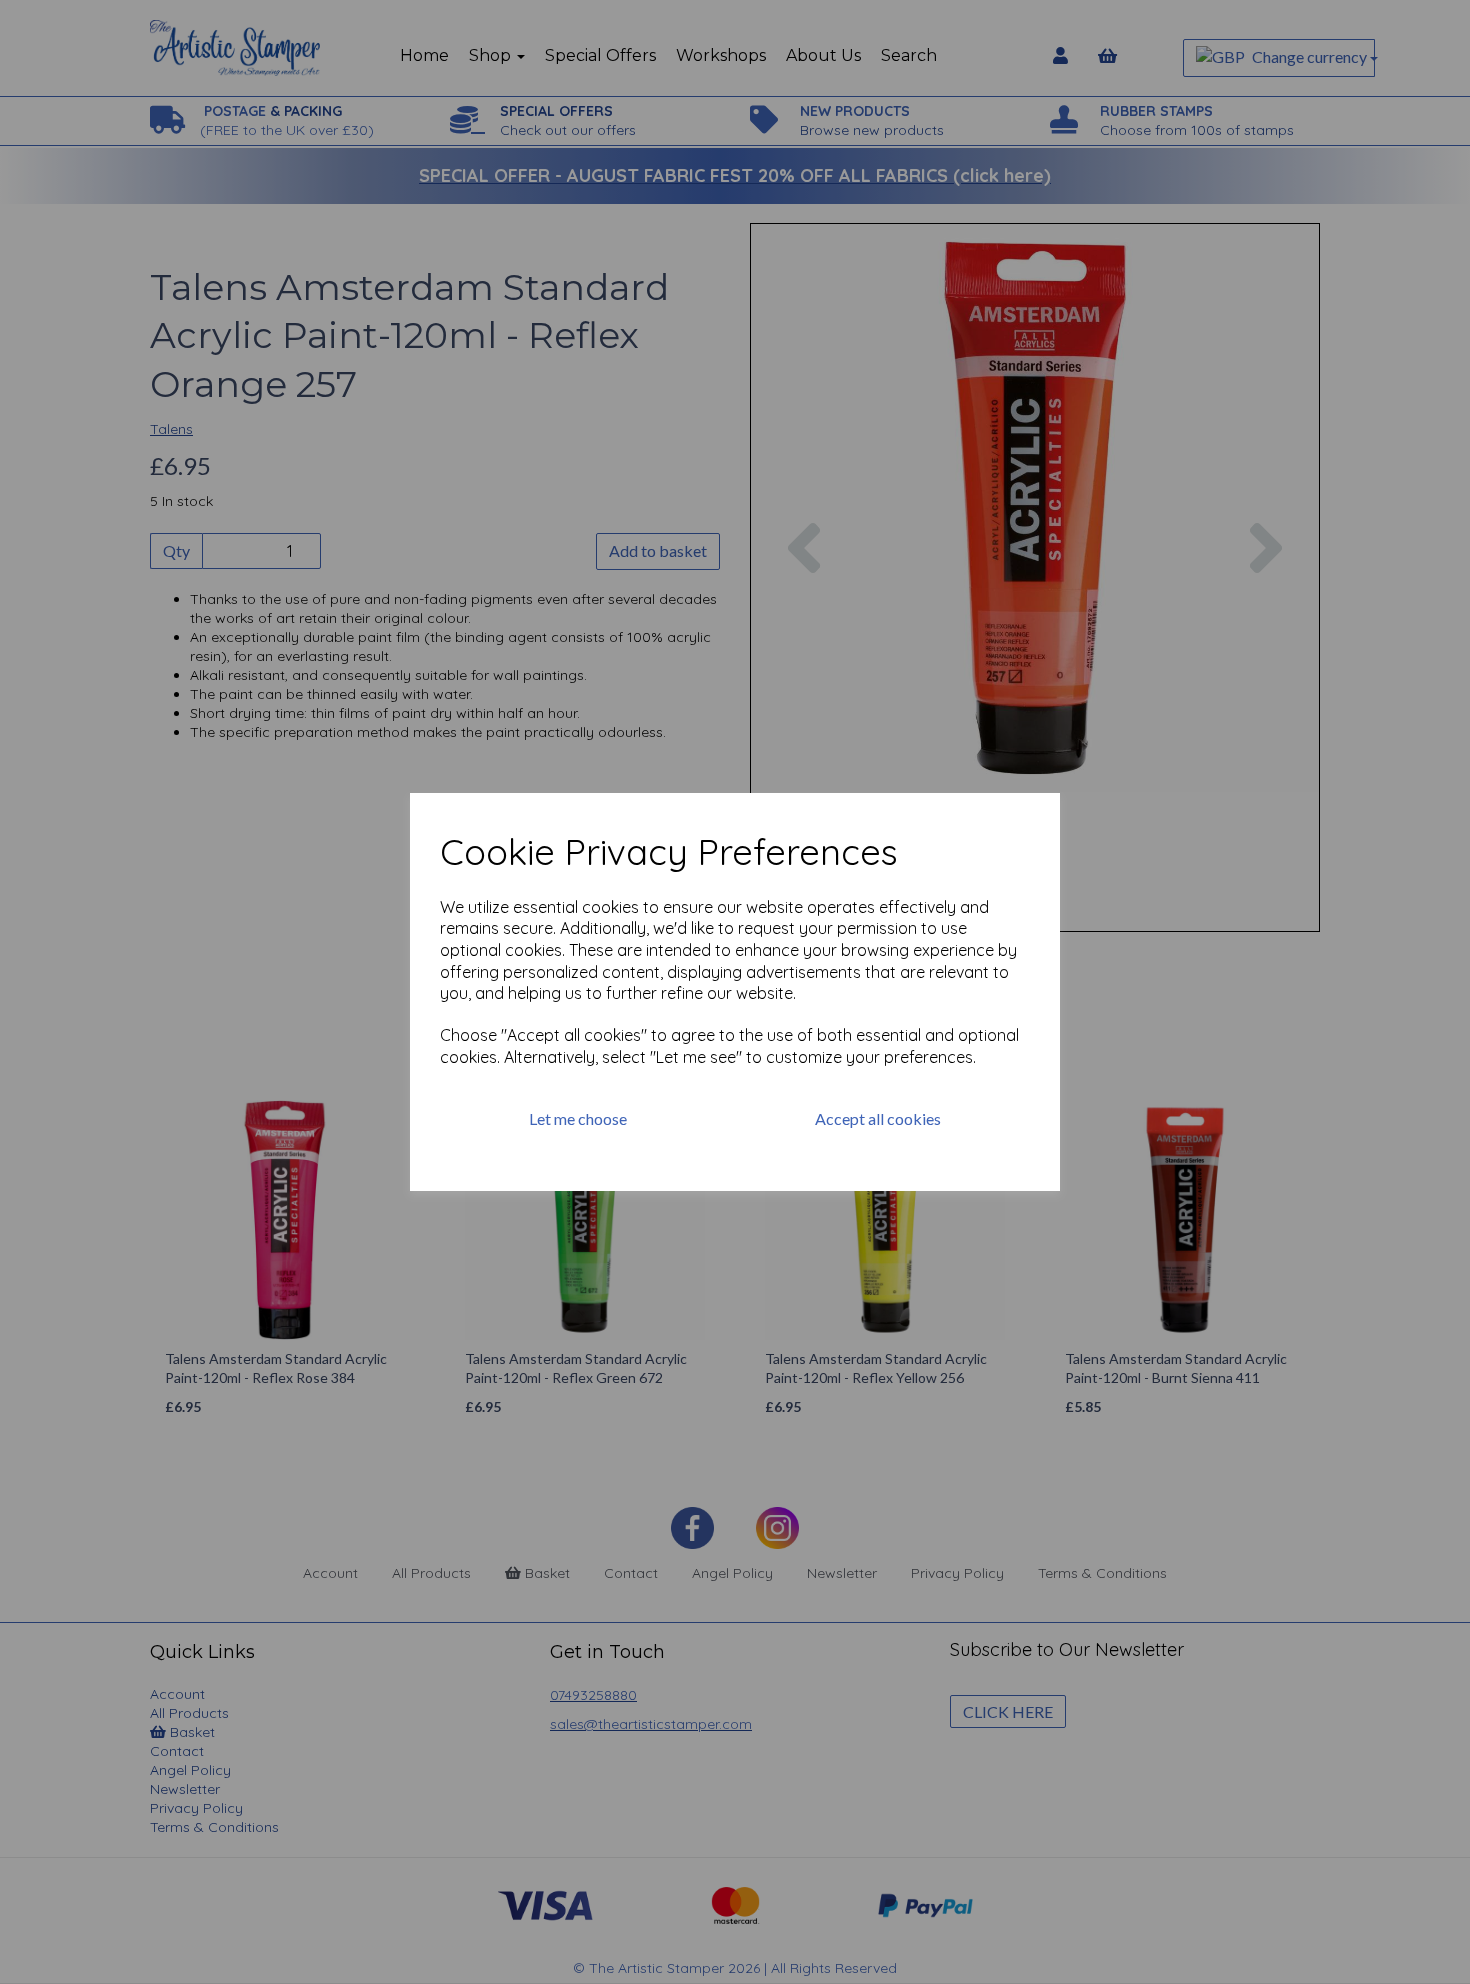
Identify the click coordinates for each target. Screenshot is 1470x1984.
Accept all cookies (878, 1118)
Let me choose (578, 1118)
